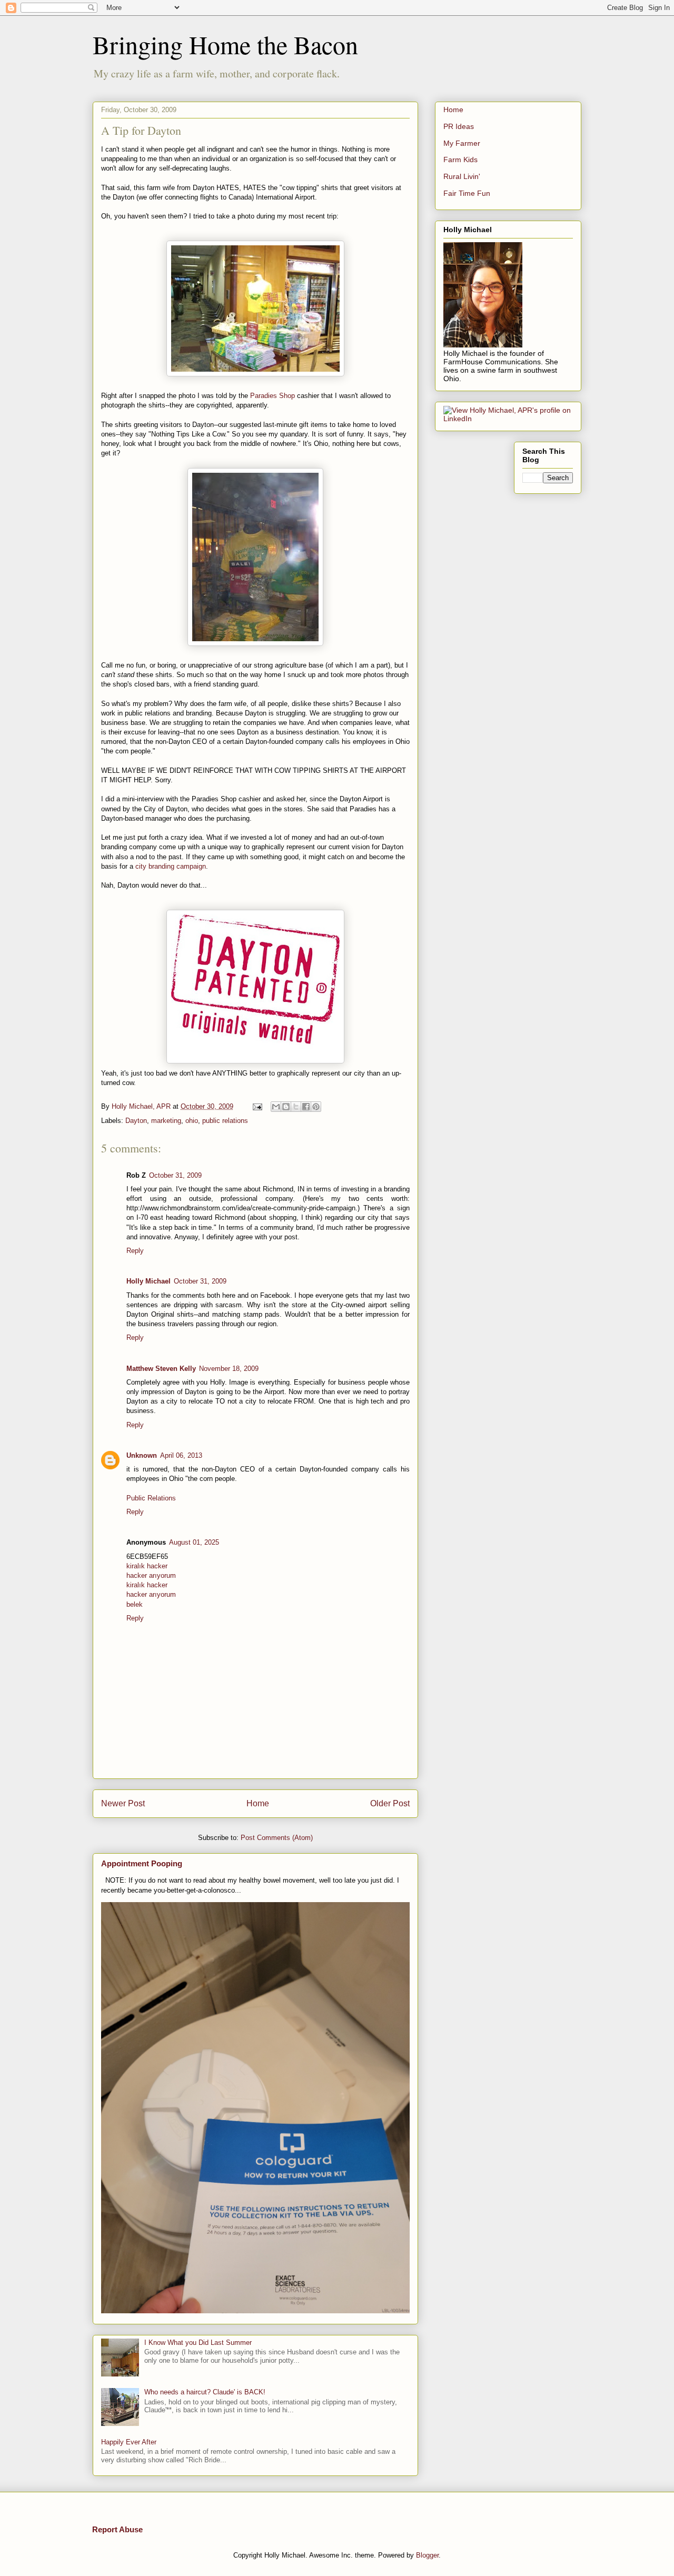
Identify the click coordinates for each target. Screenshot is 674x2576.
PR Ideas (459, 126)
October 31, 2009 (175, 1175)
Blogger (427, 2555)
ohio (192, 1121)
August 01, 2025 (194, 1542)
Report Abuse (117, 2529)
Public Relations (151, 1498)
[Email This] (276, 1107)
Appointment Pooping (142, 1863)
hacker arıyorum (151, 1575)
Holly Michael (148, 1281)
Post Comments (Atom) (277, 1838)
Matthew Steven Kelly (161, 1369)
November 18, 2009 (229, 1369)
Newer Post (123, 1803)
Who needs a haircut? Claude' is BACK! (205, 2392)
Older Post (390, 1803)
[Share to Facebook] (306, 1107)
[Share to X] (296, 1107)
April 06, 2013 (181, 1455)
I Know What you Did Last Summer (198, 2343)
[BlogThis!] (286, 1107)
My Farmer (462, 143)
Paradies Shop (274, 396)
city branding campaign (171, 866)
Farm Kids (460, 160)
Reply (135, 1251)
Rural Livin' (462, 176)
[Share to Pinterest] (316, 1107)
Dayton (136, 1121)
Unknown (142, 1455)
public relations (225, 1121)
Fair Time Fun (467, 193)
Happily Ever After (129, 2442)
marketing (166, 1121)
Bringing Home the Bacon (225, 44)
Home (258, 1803)
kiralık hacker (147, 1566)
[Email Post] (257, 1106)
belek (135, 1604)
